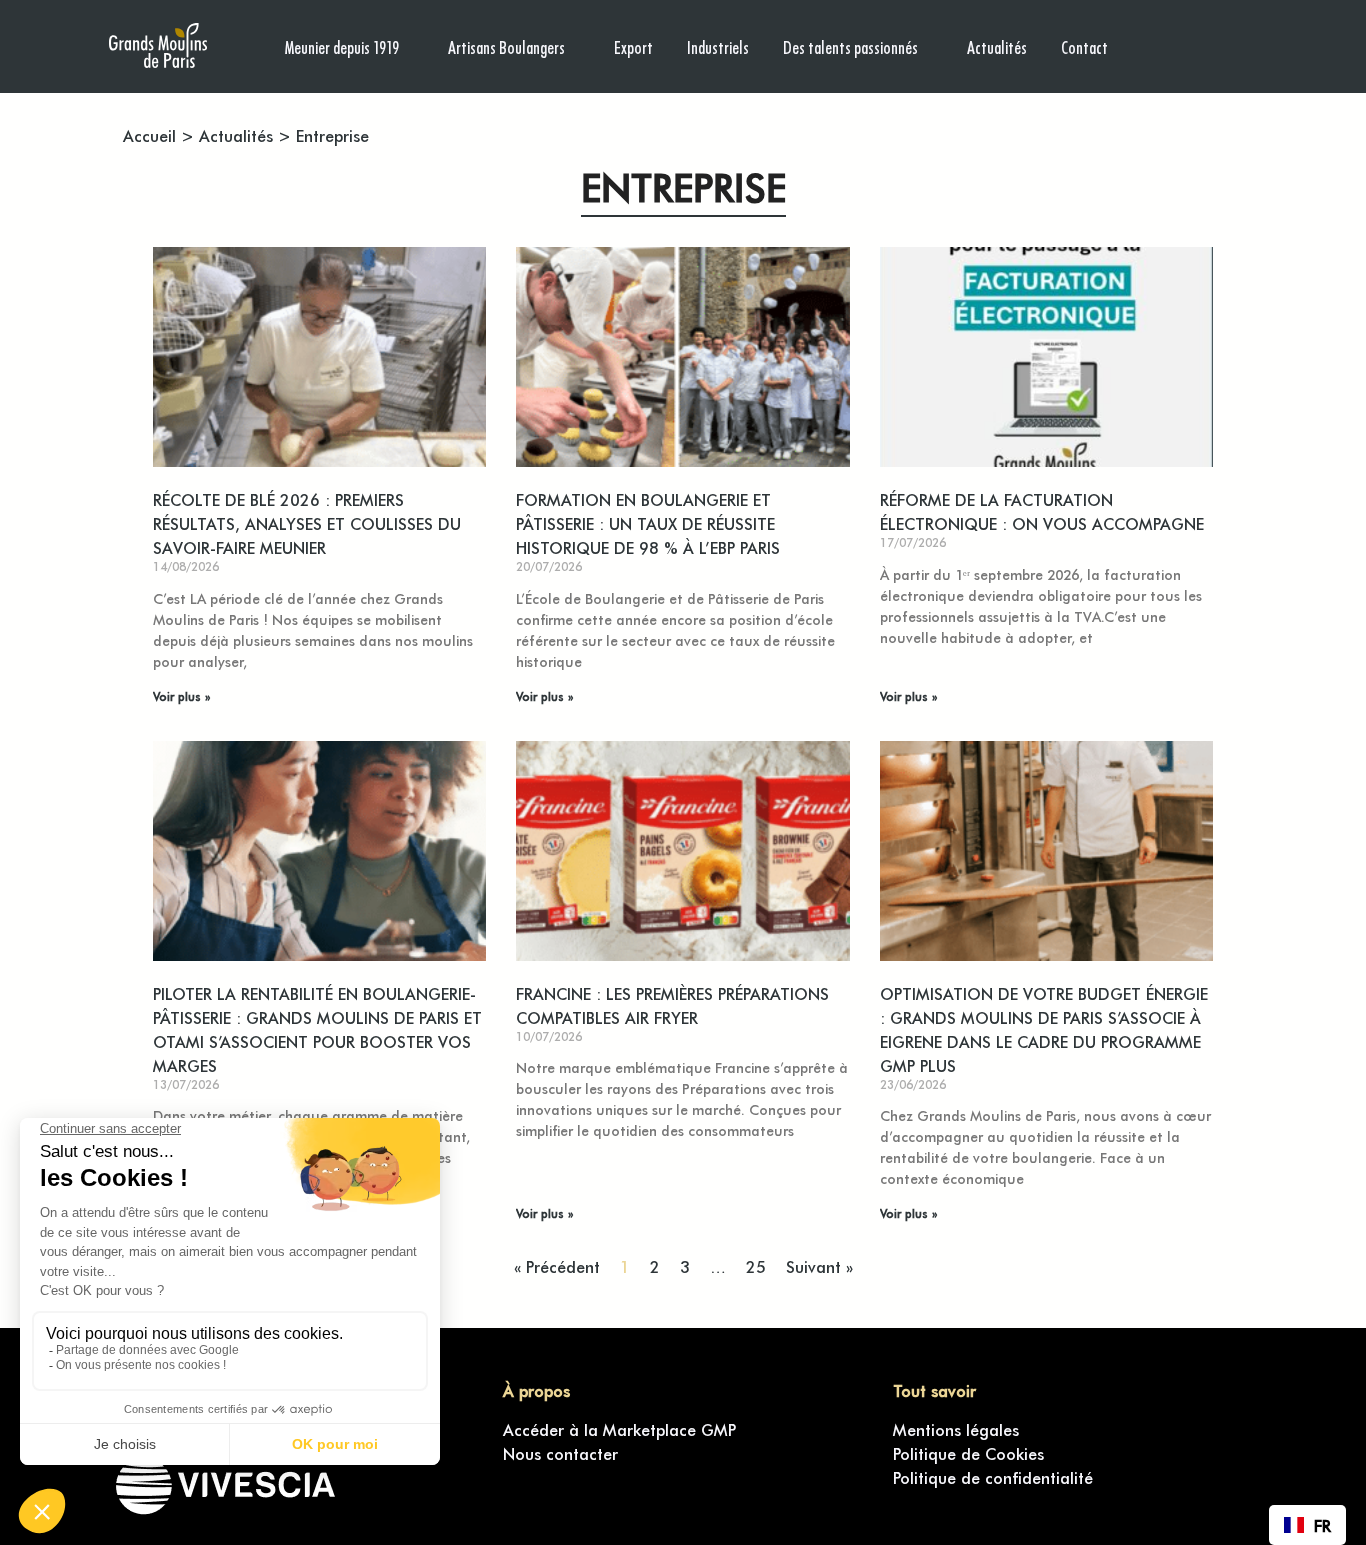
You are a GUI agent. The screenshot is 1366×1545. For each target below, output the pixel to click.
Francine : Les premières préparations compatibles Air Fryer (672, 1005)
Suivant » (819, 1266)
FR (1322, 1525)
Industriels (718, 46)
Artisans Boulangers (506, 46)
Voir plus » (181, 696)
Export (633, 46)
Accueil (149, 135)
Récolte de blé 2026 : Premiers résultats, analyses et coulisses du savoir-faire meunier (307, 523)
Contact (1084, 46)
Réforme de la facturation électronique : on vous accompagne (1042, 511)
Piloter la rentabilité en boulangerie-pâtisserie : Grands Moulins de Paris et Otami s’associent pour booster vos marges (317, 1029)
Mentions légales (956, 1429)
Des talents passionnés (850, 46)
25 (756, 1266)
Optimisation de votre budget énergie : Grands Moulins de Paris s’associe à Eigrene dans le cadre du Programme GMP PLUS (1044, 1029)
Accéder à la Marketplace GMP (619, 1429)
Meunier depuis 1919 (342, 46)
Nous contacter (560, 1453)
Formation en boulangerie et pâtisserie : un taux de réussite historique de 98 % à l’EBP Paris (648, 523)
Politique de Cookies (968, 1453)
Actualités (997, 46)
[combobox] (1307, 1525)
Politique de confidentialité (993, 1477)
